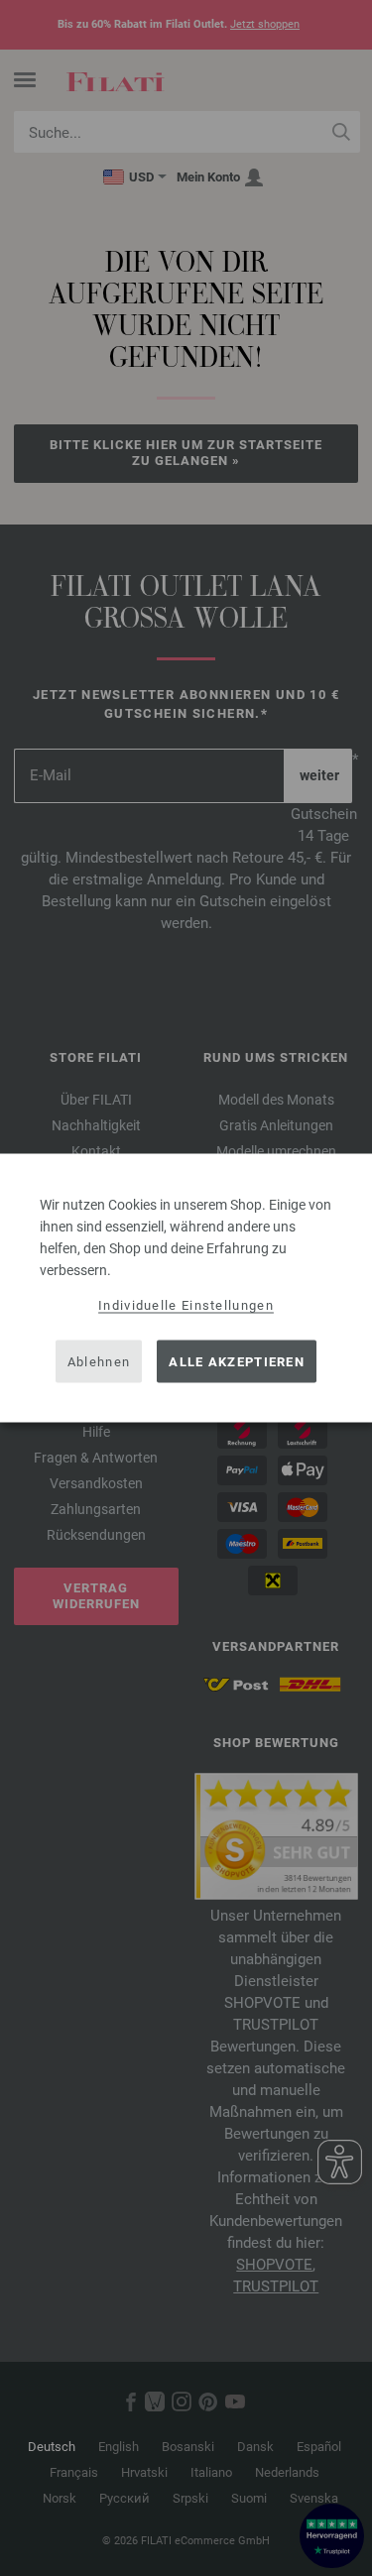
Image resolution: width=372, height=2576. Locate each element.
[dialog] (186, 1288)
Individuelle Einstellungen (186, 1305)
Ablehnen (99, 1361)
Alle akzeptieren (237, 1361)
